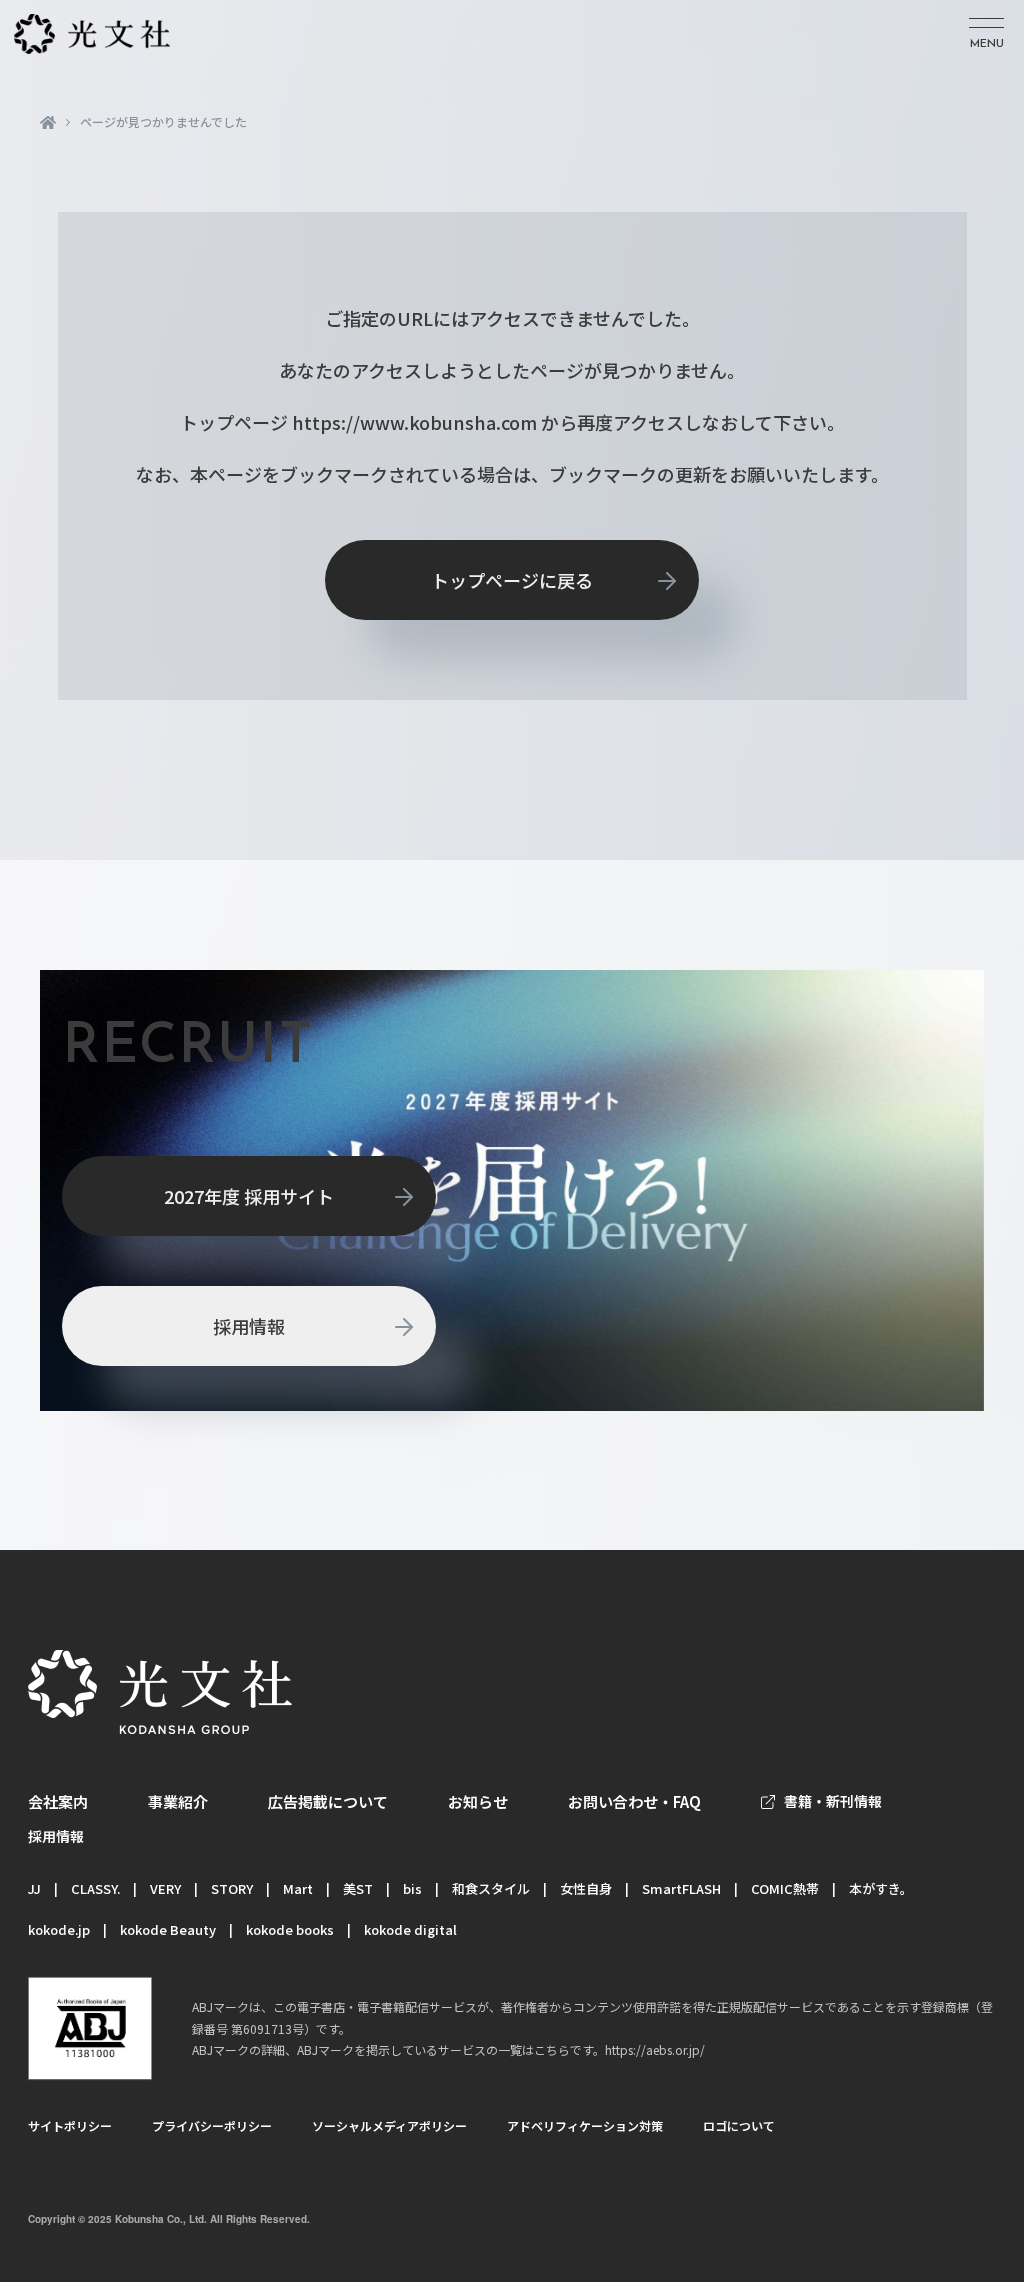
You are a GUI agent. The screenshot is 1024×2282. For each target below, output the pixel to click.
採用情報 (249, 1326)
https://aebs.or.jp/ (655, 2049)
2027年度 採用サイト (249, 1196)
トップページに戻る (512, 580)
